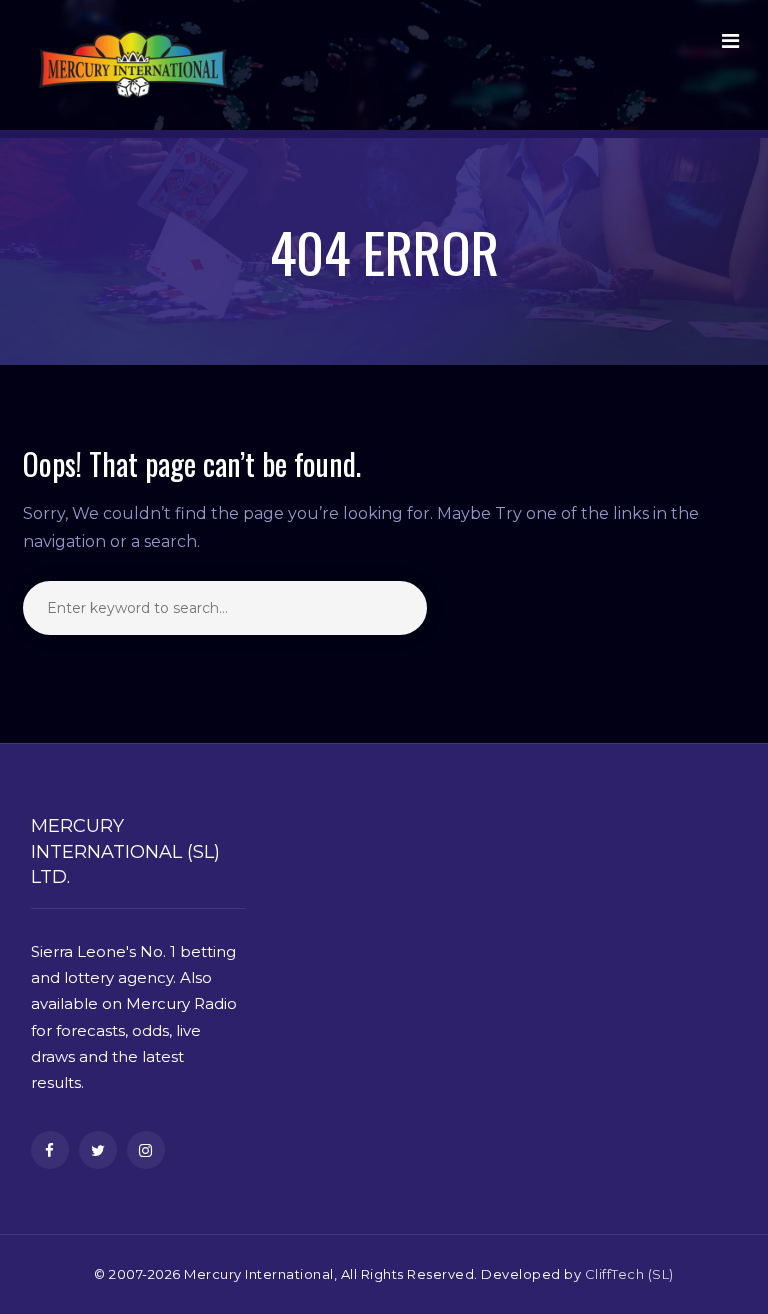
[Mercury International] (133, 65)
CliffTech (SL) (629, 1274)
